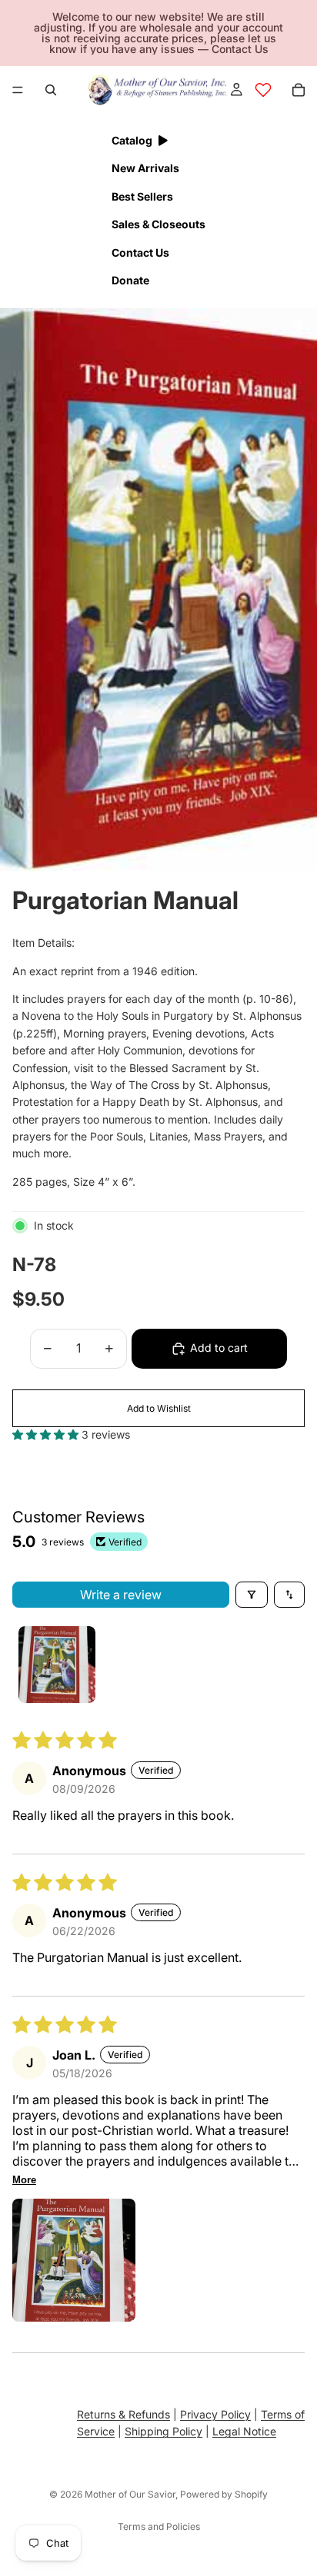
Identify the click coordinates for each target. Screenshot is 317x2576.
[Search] (51, 90)
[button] (47, 1434)
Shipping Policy (164, 2431)
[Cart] (299, 90)
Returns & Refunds (123, 2414)
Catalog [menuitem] (132, 140)
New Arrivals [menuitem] (145, 168)
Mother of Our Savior (130, 2494)
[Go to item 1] (57, 1665)
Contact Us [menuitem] (140, 252)
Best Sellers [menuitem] (142, 196)
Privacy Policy (215, 2414)
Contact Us (240, 49)
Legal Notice (244, 2431)
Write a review (121, 1595)
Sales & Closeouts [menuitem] (158, 224)
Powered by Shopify (224, 2494)
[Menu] (18, 90)
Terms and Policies (159, 2526)
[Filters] (252, 1595)
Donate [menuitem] (130, 280)
